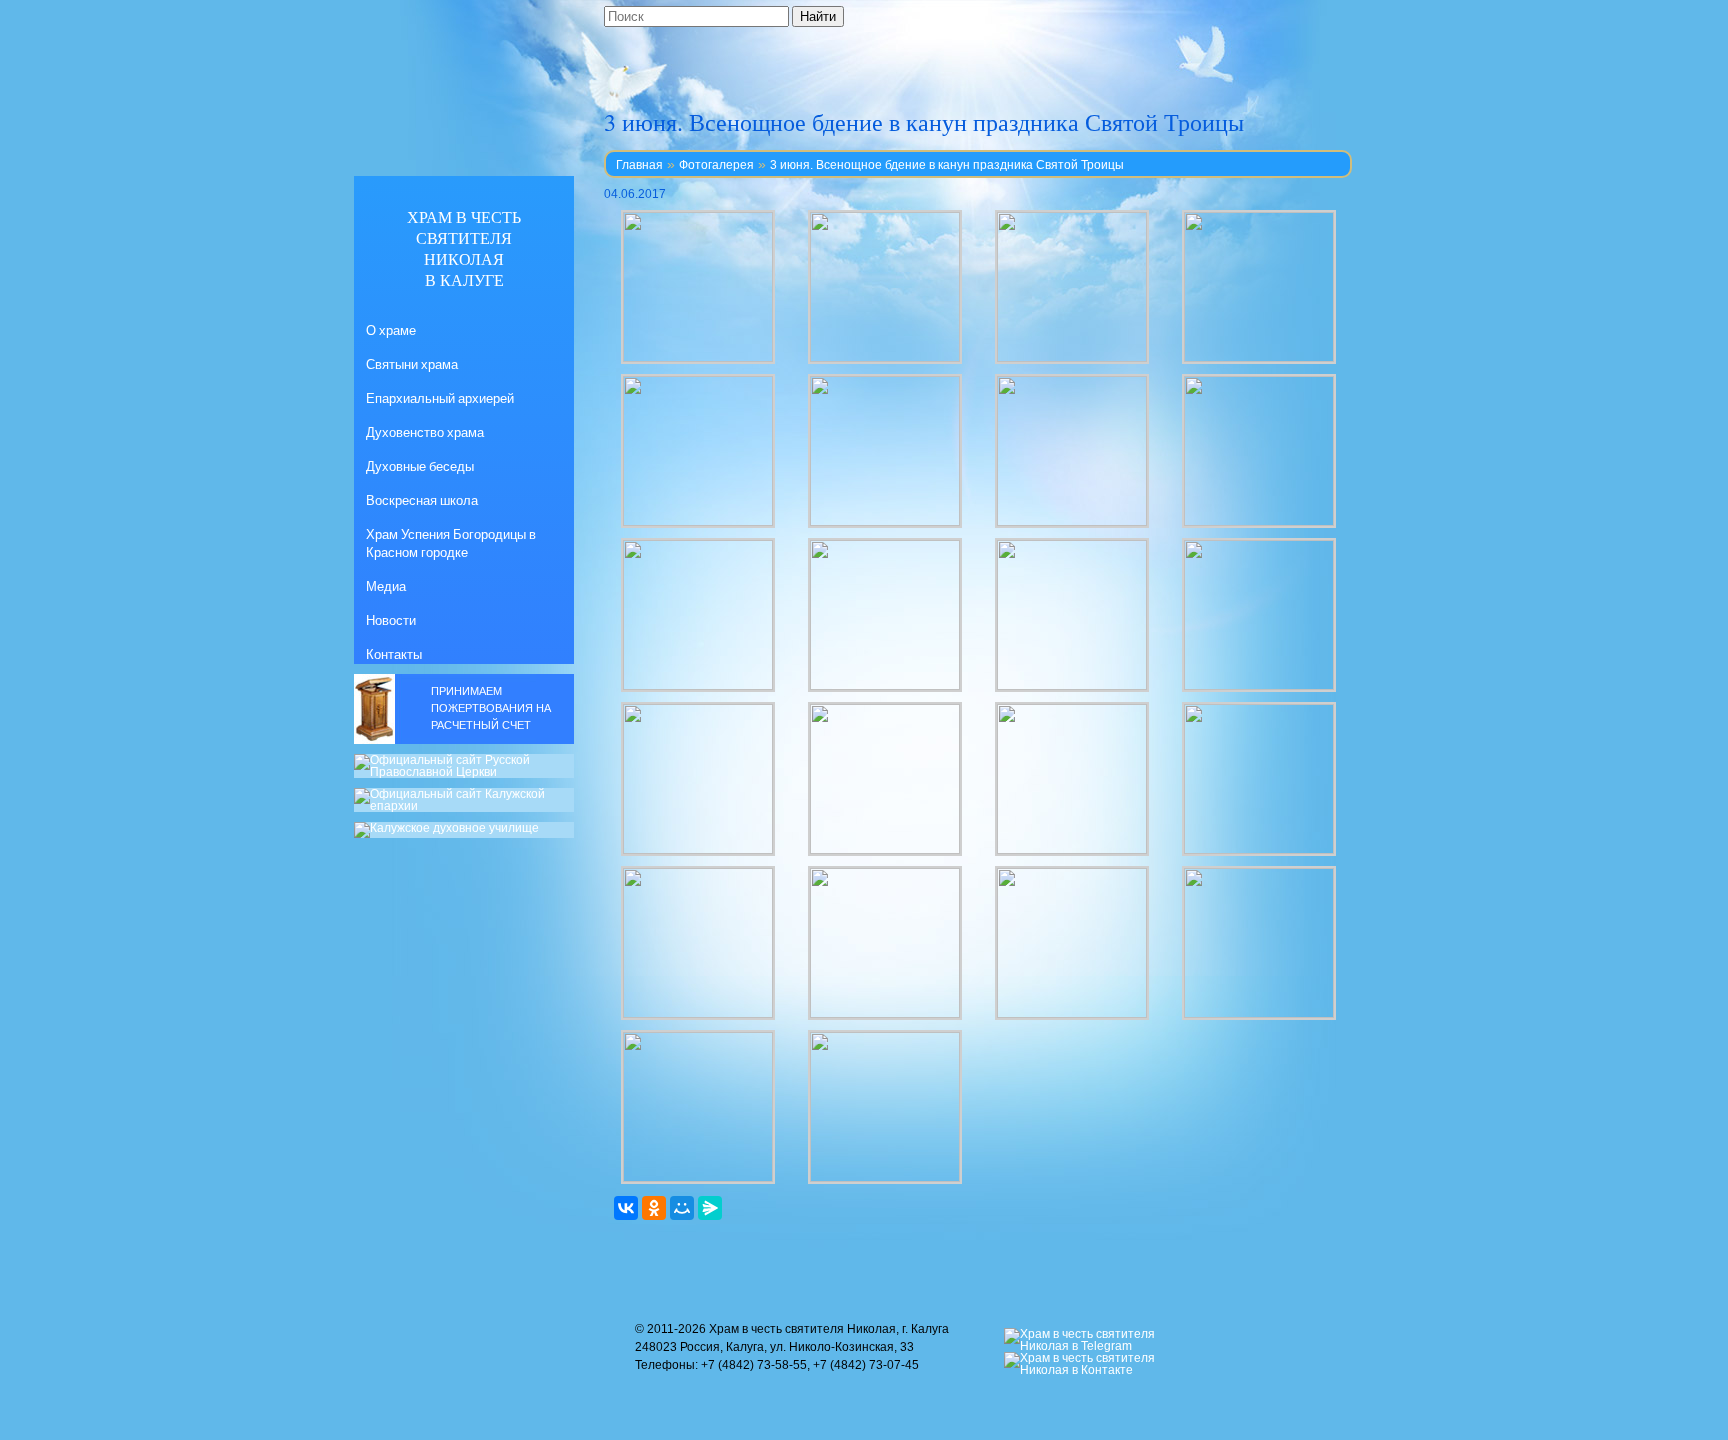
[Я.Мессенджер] (710, 1208)
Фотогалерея (716, 165)
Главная (639, 165)
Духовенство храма (425, 432)
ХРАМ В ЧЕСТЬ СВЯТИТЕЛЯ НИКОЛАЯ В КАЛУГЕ (464, 248)
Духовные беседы (420, 466)
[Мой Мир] (682, 1208)
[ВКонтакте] (626, 1208)
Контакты (394, 654)
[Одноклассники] (654, 1208)
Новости (391, 620)
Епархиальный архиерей (440, 398)
